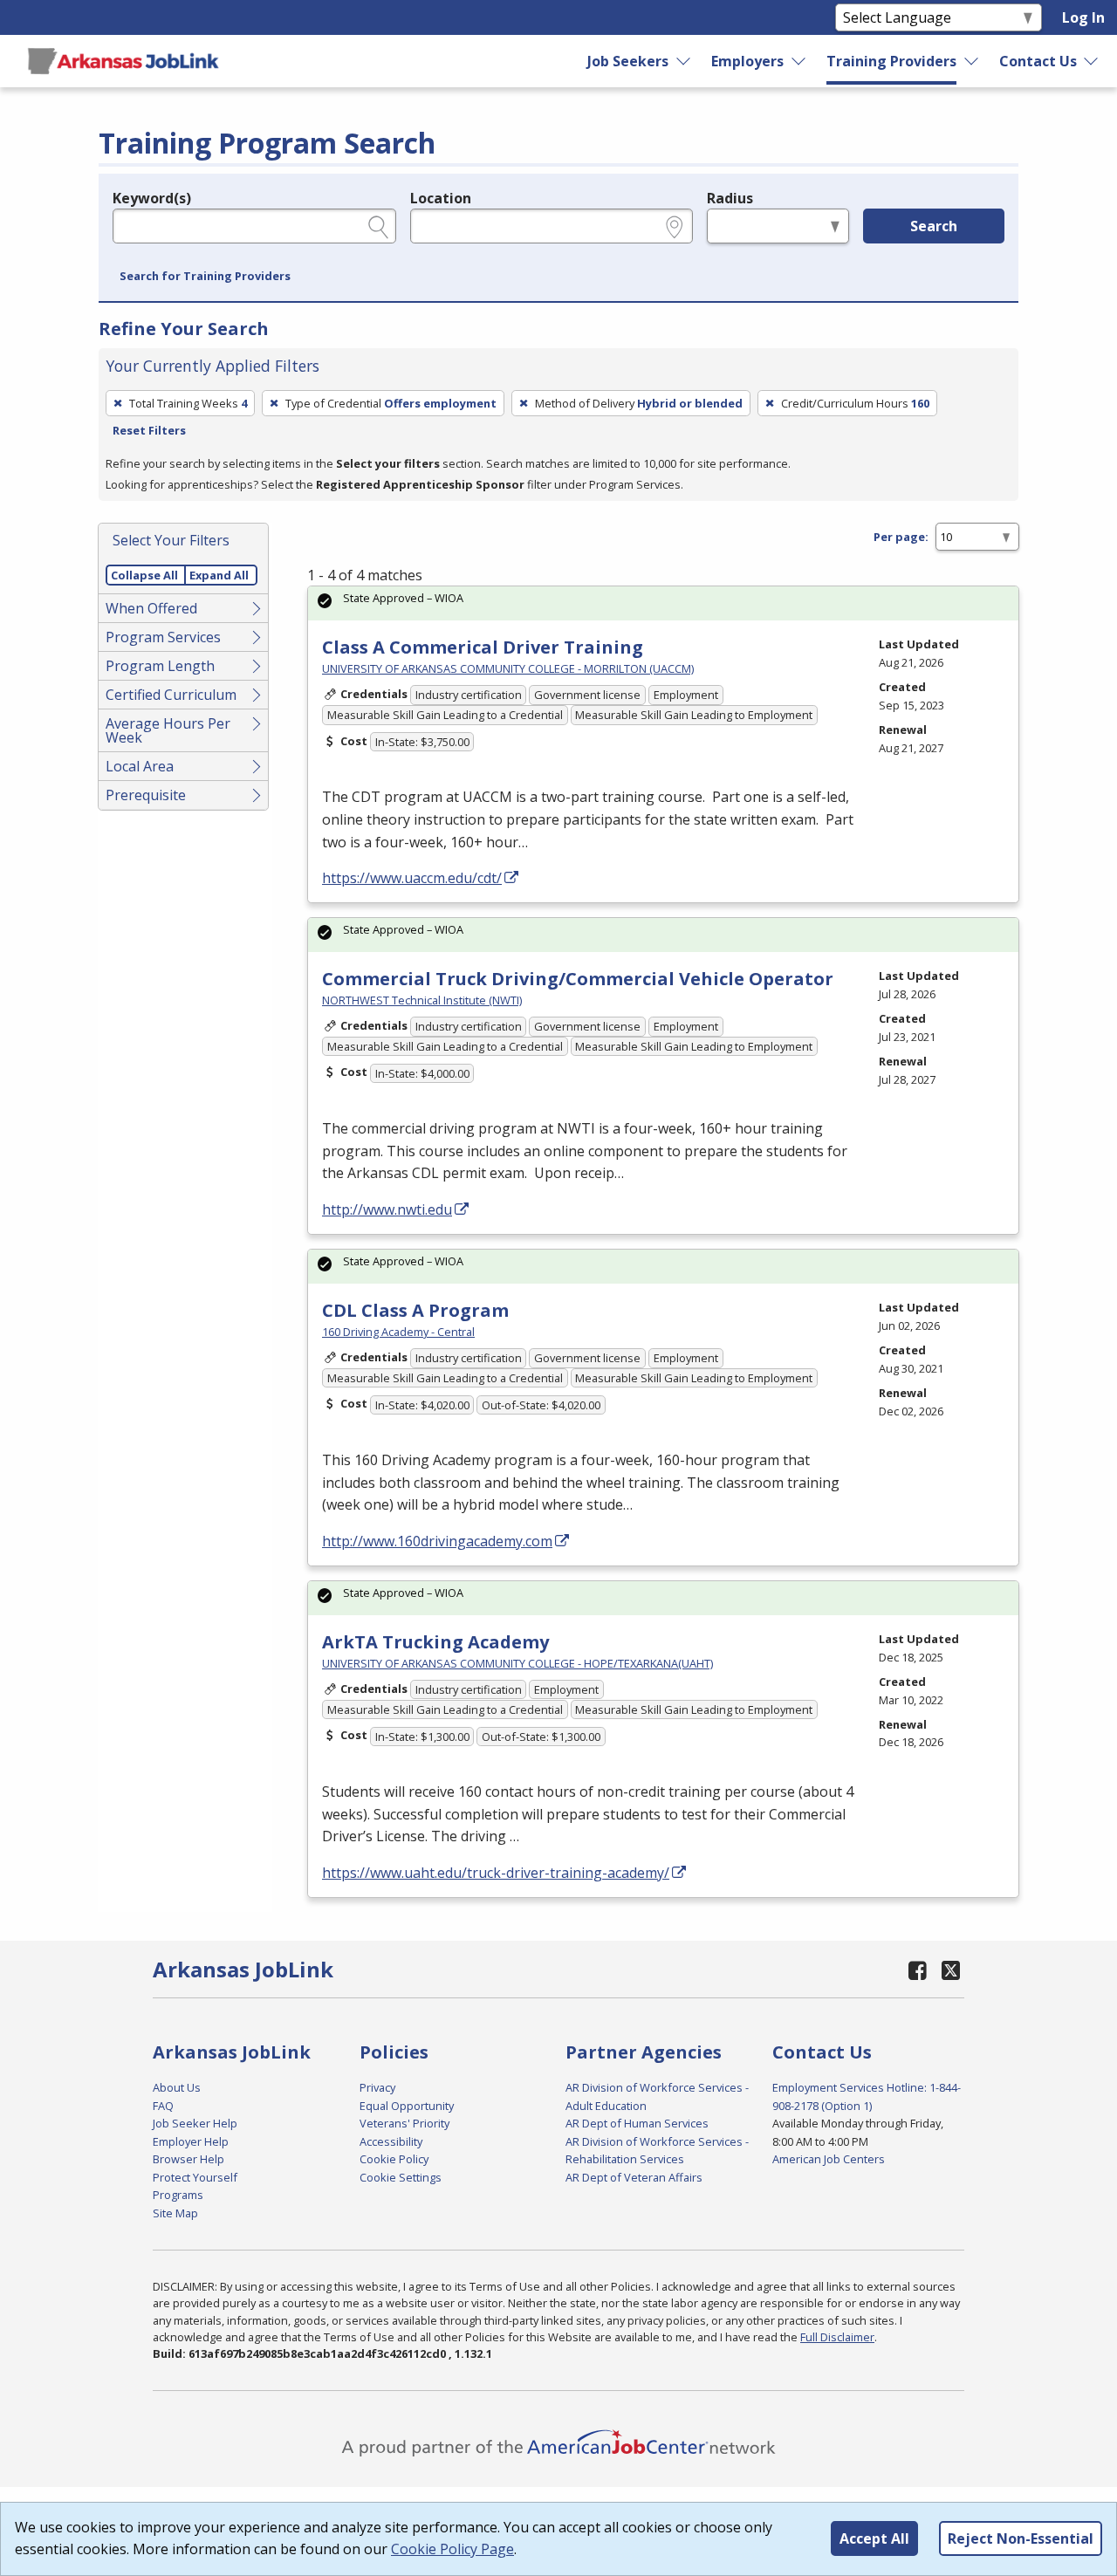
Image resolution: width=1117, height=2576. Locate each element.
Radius (730, 198)
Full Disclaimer (837, 2337)
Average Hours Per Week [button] (168, 730)
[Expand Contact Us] (1092, 61)
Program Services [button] (163, 637)
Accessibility (391, 2141)
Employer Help (191, 2141)
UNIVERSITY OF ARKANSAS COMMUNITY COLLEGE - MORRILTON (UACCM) (508, 668)
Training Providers (891, 61)
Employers (747, 61)
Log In (1083, 17)
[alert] (663, 603)
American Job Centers (829, 2159)
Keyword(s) (152, 198)
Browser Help (188, 2159)
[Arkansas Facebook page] (918, 1970)
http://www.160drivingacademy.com (437, 1541)
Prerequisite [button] (146, 795)
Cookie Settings (401, 2177)
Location (441, 198)
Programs (178, 2195)
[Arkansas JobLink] (123, 61)
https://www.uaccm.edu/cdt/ (412, 878)
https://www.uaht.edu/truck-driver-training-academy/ (496, 1873)
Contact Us (1038, 61)
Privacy (377, 2087)
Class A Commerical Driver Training (483, 647)
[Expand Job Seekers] (684, 61)
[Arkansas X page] (951, 1970)
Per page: (901, 537)
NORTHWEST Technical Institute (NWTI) (422, 1000)
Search (934, 226)
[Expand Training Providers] (971, 61)
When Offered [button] (151, 608)
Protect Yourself (195, 2177)
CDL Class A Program (415, 1310)
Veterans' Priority (404, 2123)
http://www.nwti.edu (387, 1209)
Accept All (874, 2538)
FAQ (163, 2106)
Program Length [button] (160, 666)
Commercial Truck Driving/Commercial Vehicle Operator (578, 979)
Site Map (175, 2213)
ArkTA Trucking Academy (435, 1642)
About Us (177, 2087)
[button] (205, 277)
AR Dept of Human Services (637, 2123)
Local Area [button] (140, 766)
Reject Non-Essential (1021, 2538)
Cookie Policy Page (452, 2549)
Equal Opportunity (407, 2106)
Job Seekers (628, 61)
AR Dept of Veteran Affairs (634, 2177)
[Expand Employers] (799, 61)
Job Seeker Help (195, 2123)
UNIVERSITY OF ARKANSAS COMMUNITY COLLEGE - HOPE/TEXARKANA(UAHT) (517, 1663)
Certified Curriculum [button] (171, 695)
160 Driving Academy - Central (398, 1332)
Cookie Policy (394, 2159)
